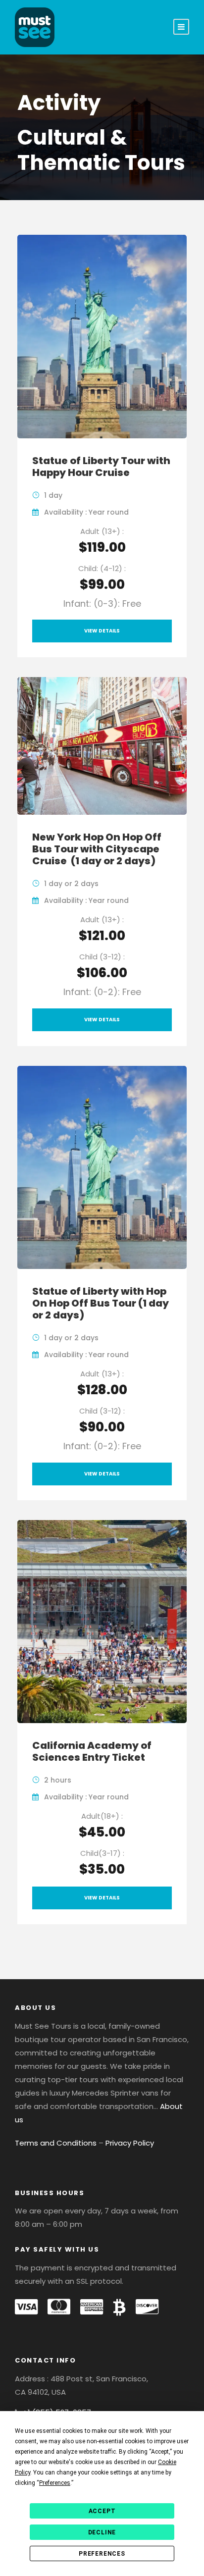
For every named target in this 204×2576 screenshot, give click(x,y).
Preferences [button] (55, 2483)
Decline (102, 2532)
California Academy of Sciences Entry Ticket (92, 1751)
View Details (102, 631)
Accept (102, 2511)
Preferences (102, 2554)
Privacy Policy (130, 2143)
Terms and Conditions (56, 2143)
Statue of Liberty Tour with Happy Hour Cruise (101, 467)
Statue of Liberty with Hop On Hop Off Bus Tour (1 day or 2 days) (101, 1303)
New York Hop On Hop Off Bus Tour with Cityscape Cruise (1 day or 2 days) (97, 849)
